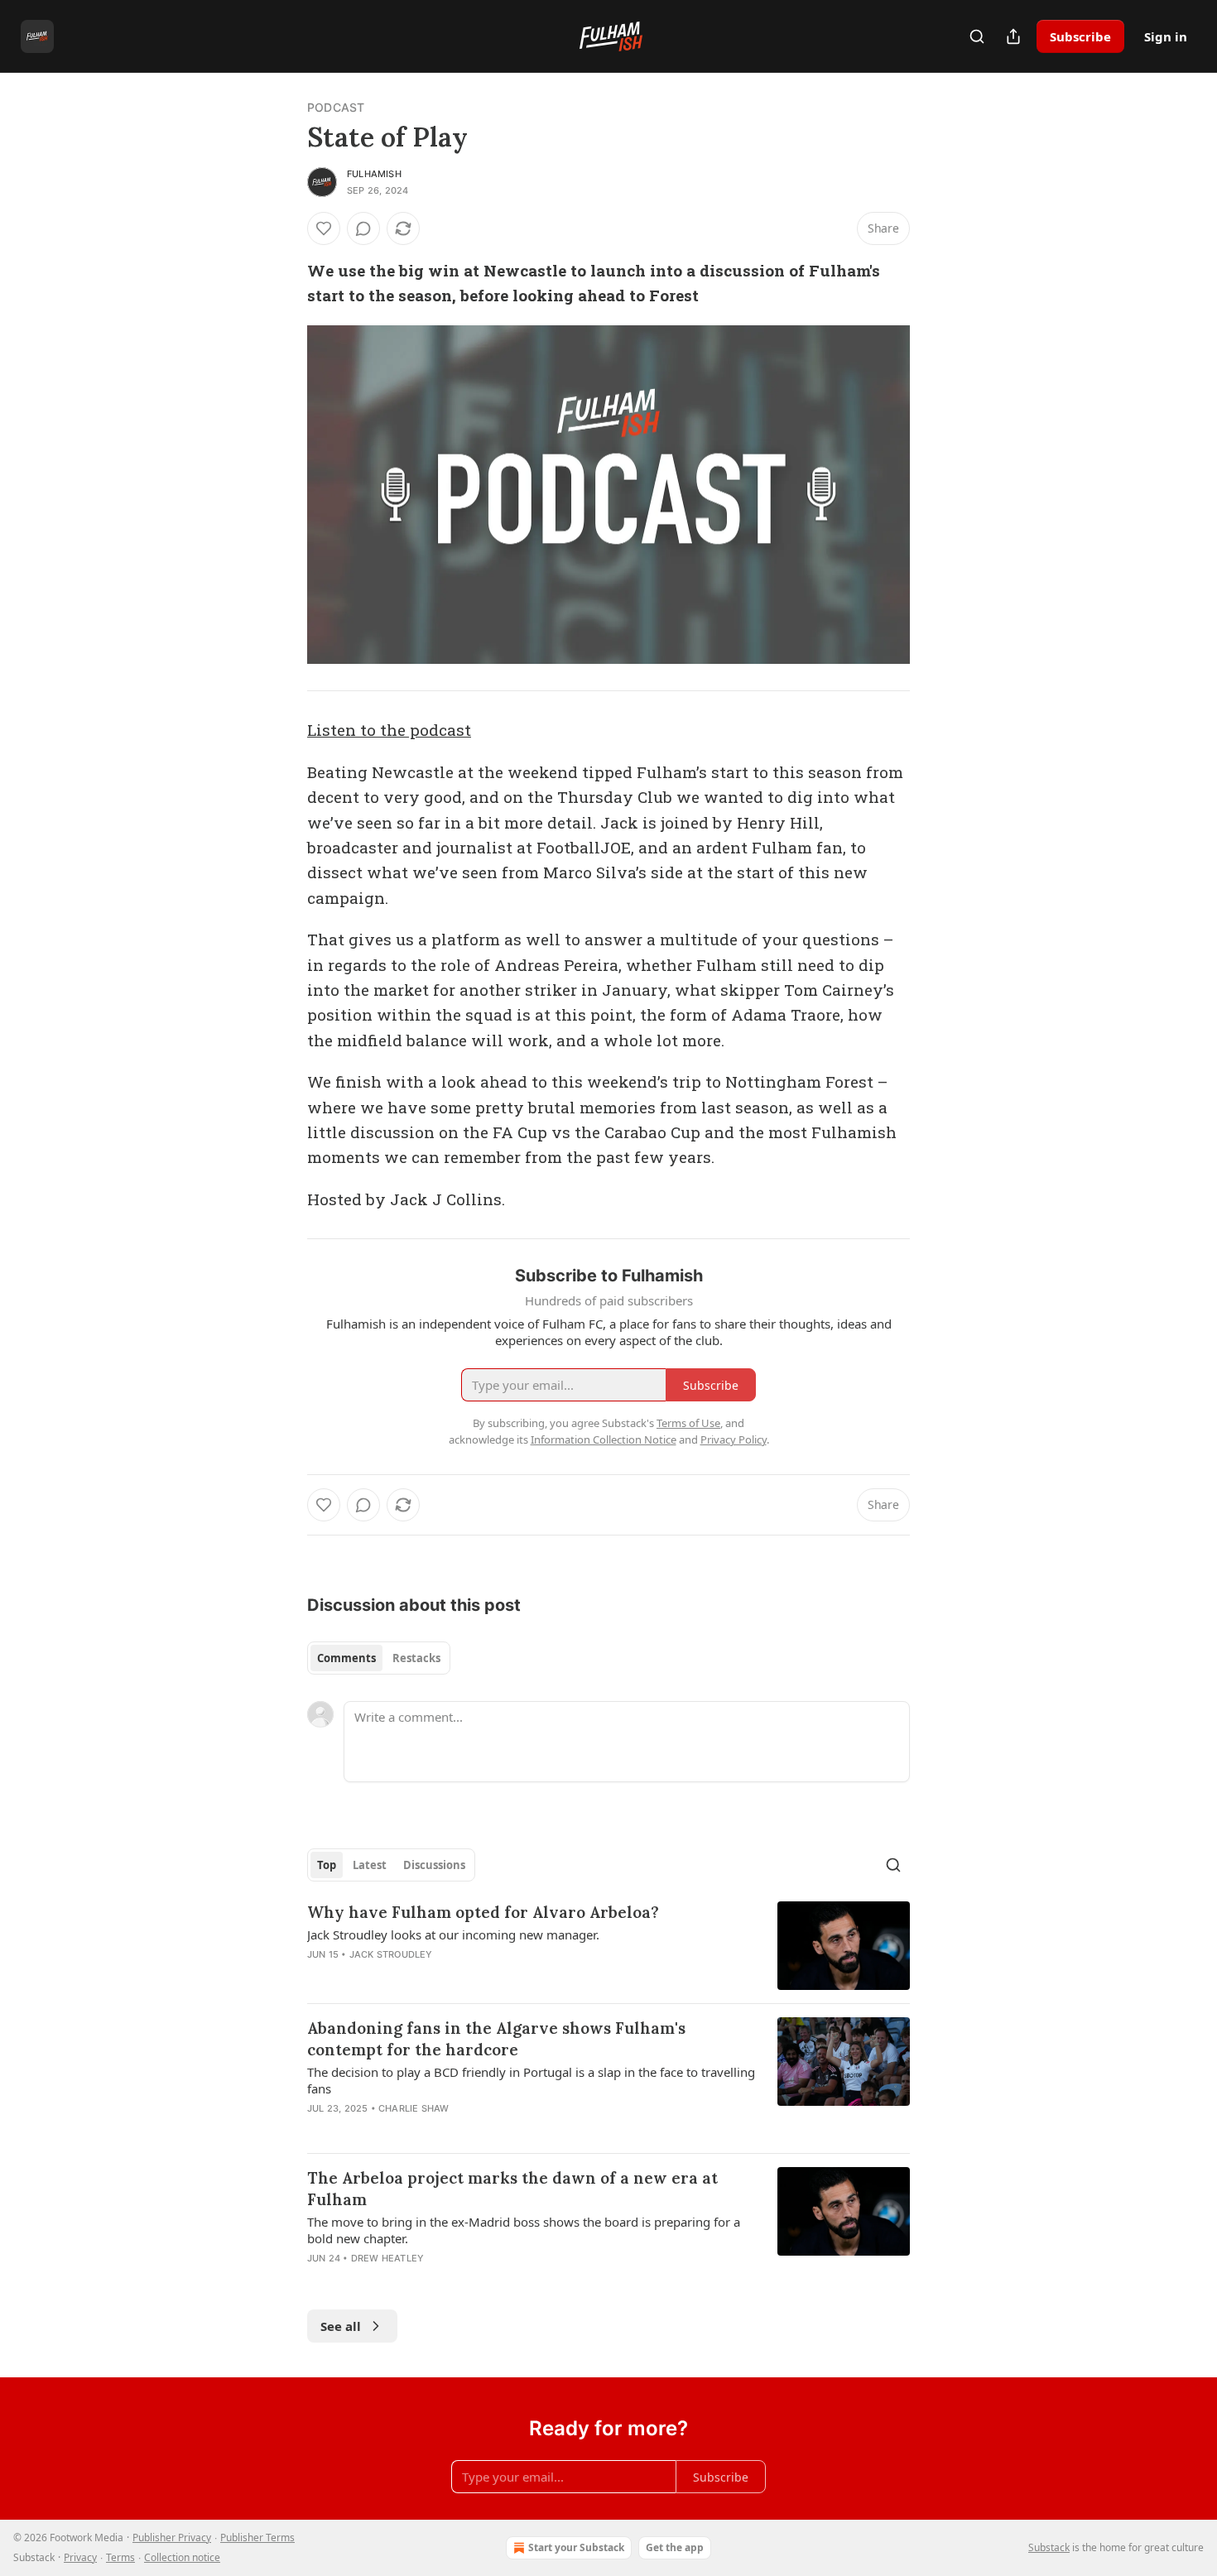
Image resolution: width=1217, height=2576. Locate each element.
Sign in (1166, 36)
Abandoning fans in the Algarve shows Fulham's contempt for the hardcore (496, 2039)
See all (341, 2326)
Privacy (80, 2557)
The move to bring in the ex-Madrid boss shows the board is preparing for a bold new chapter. (524, 2230)
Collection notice (182, 2557)
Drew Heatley (387, 2258)
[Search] (977, 36)
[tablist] (379, 1658)
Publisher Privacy (172, 2538)
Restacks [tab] (416, 1658)
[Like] (324, 228)
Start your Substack (576, 2547)
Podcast (336, 107)
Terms (120, 2557)
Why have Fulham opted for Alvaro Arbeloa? (483, 1912)
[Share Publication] (1013, 36)
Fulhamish (374, 174)
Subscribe (1080, 36)
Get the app (675, 2547)
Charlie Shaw (414, 2108)
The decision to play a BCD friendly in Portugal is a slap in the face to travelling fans (531, 2080)
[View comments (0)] (363, 228)
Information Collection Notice (604, 1439)
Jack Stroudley (391, 1954)
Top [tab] (327, 1865)
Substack (1049, 2547)
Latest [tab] (370, 1865)
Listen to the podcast (389, 730)
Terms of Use (688, 1423)
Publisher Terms (257, 2538)
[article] (608, 1946)
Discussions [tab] (434, 1865)
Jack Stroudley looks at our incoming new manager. (453, 1934)
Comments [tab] (346, 1658)
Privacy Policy (734, 1439)
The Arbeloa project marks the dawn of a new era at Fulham (512, 2189)
